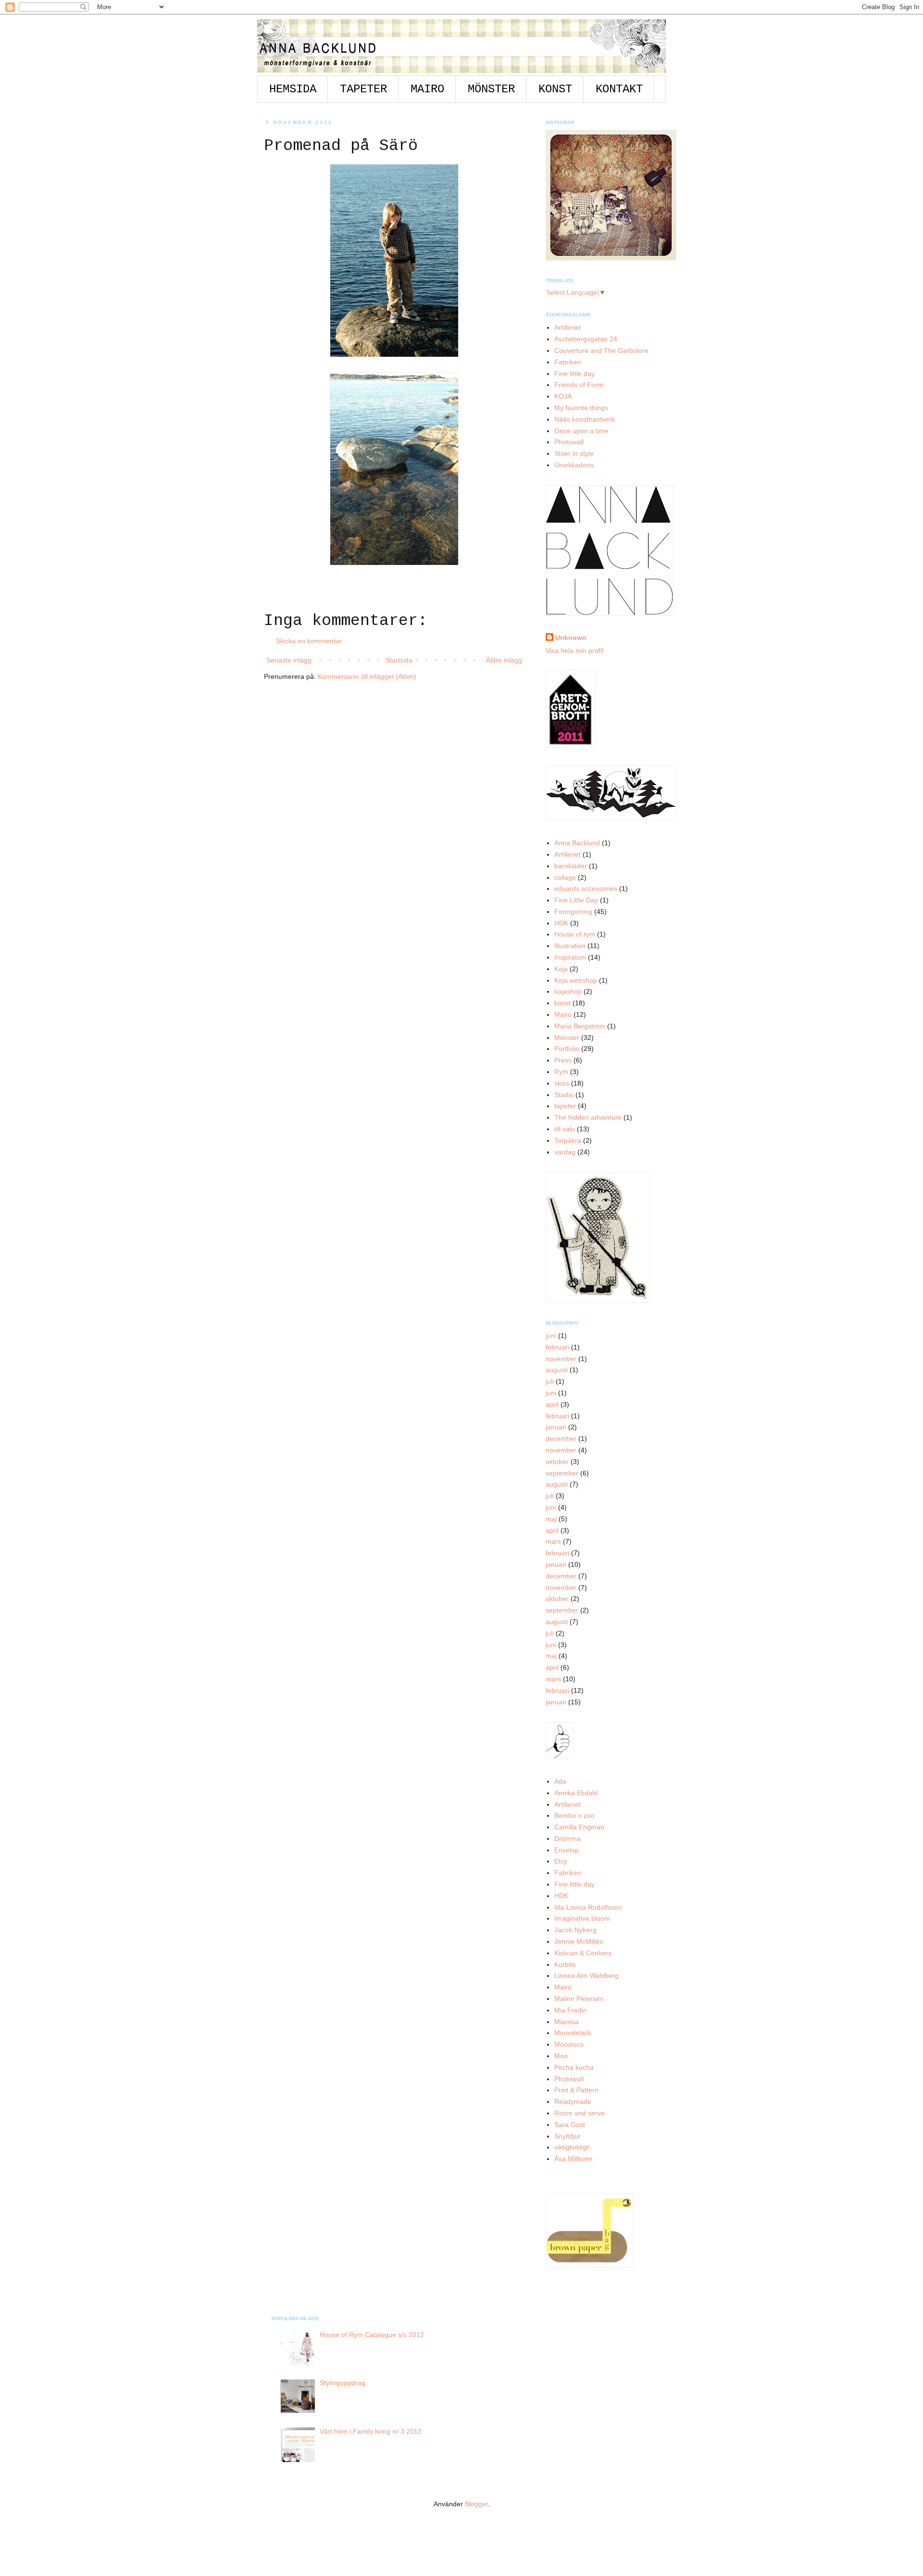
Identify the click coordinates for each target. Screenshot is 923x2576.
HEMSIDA (293, 89)
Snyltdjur (568, 2136)
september (562, 1473)
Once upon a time (581, 431)
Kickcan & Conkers (583, 1953)
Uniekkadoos (574, 465)
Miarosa (567, 2022)
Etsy (561, 1861)
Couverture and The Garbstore (601, 350)
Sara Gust (570, 2125)
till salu (565, 1129)
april (552, 1404)
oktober (557, 1462)
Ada (560, 1781)
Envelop (567, 1850)
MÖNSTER (491, 89)
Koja (561, 969)
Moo (561, 2056)
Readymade (573, 2101)
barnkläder (571, 866)
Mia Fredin (571, 2010)
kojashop (568, 991)
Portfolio (567, 1049)
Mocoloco (569, 2044)
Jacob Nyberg (575, 1930)
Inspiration (570, 957)
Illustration (570, 946)
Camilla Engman (579, 1827)
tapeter (565, 1106)
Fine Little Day (576, 900)
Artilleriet (568, 327)
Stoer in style (574, 453)
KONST (555, 89)
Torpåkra (568, 1140)
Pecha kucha (574, 2067)
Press (563, 1060)
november (561, 1359)
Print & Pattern (576, 2090)
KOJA (563, 396)
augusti (557, 1370)
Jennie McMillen (579, 1941)
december (561, 1438)
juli (550, 1381)
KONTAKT (619, 89)
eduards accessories (586, 888)
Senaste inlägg (289, 660)
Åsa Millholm (574, 2159)
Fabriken (568, 362)
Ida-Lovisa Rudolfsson (588, 1907)
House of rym (575, 934)
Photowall (569, 442)
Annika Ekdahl (576, 1793)
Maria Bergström (580, 1026)
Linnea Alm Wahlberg (586, 1976)
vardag (565, 1152)
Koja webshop (576, 980)
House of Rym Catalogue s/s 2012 (372, 2335)
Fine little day (574, 374)
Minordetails (573, 2033)
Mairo (563, 1014)
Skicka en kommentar (309, 641)
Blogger (476, 2504)
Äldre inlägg (504, 660)
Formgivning (573, 912)
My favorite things (581, 408)
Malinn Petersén (579, 1999)
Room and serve (580, 2113)
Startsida (399, 660)
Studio (564, 1095)
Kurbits (565, 1964)
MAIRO (427, 89)
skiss (562, 1083)
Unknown (571, 638)
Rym (561, 1072)
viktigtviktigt (572, 2147)
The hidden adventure (588, 1117)
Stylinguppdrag (343, 2383)
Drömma (568, 1838)
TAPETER (363, 89)
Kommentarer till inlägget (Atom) (367, 676)
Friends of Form (579, 385)
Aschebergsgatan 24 (586, 339)
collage (565, 877)
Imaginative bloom (582, 1918)
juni (551, 1336)
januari (556, 1427)
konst (562, 1003)
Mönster (567, 1038)
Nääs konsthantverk (585, 419)
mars (553, 1541)
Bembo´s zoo (574, 1815)
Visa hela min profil (574, 650)
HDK (561, 923)
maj (551, 1519)
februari (557, 1347)
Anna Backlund (577, 843)
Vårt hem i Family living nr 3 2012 (371, 2431)
